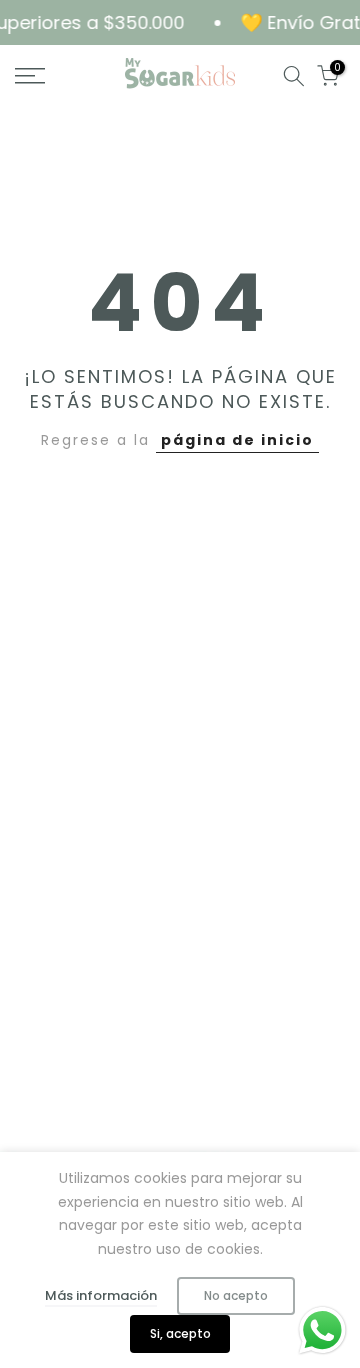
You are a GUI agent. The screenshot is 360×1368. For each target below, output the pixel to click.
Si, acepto (180, 1333)
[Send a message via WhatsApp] (322, 1330)
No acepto (236, 1295)
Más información (101, 1295)
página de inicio (237, 440)
